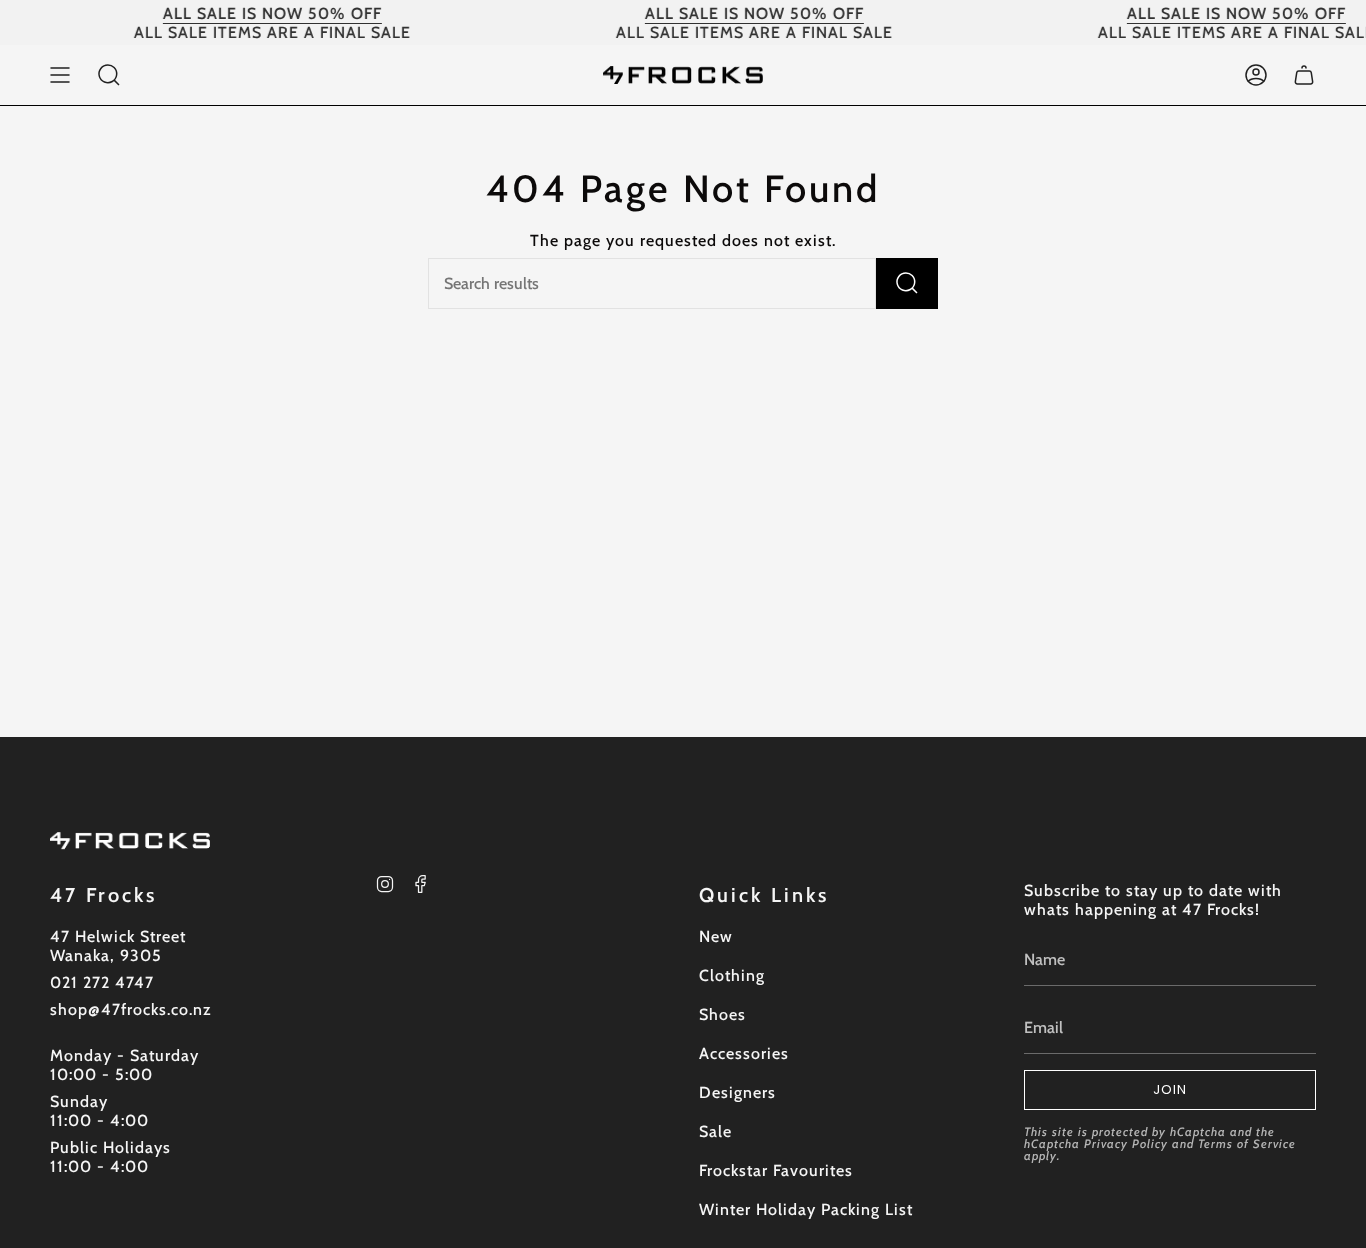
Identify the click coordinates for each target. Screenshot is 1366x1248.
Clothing (732, 975)
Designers (737, 1092)
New (716, 936)
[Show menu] (60, 75)
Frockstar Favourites (776, 1170)
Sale (715, 1131)
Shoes (722, 1014)
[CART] (1304, 75)
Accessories (744, 1053)
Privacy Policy (1126, 1143)
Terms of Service (1247, 1143)
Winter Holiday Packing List (806, 1209)
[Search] (907, 283)
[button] (109, 75)
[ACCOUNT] (1256, 75)
